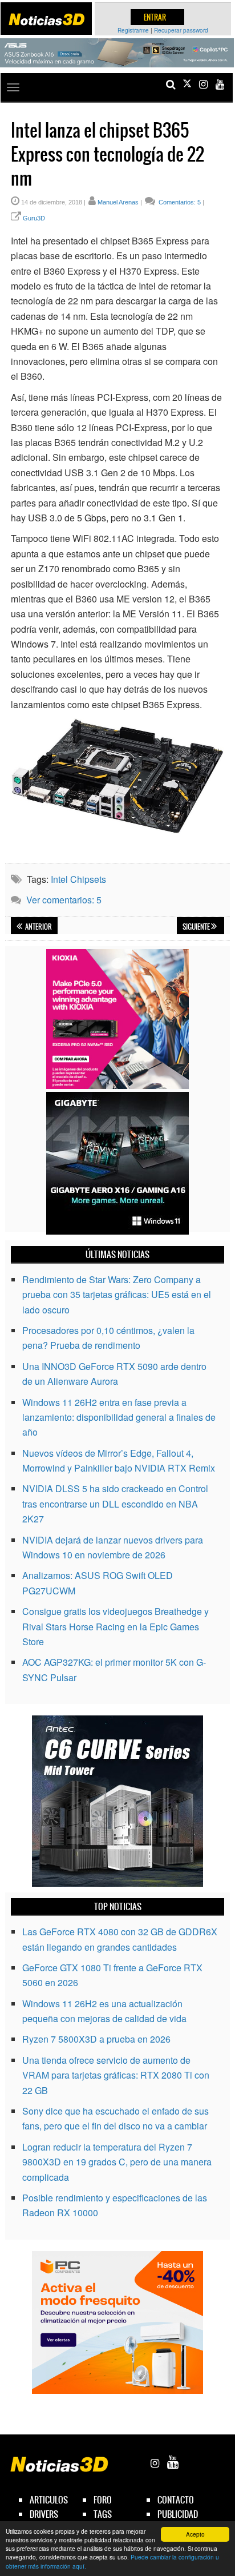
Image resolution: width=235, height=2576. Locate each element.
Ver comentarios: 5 (64, 900)
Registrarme (133, 30)
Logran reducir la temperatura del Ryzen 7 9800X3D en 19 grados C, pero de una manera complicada (117, 2162)
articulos (49, 2500)
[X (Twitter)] (187, 84)
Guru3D (34, 218)
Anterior (38, 927)
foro (103, 2500)
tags (103, 2514)
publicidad (178, 2514)
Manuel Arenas (118, 202)
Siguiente (197, 927)
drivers (44, 2514)
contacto (176, 2500)
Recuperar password (181, 30)
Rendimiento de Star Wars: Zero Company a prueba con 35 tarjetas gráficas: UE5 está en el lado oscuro (117, 1295)
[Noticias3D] (46, 19)
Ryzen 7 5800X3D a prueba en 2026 (96, 2039)
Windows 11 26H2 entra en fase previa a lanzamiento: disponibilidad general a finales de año (119, 1417)
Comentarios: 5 (179, 202)
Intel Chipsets (78, 879)
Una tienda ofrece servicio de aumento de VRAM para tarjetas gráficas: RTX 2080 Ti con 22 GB (116, 2075)
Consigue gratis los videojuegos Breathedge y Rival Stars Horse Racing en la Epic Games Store (116, 1626)
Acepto (195, 2534)
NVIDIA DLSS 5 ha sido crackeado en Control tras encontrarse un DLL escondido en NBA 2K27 (115, 1504)
